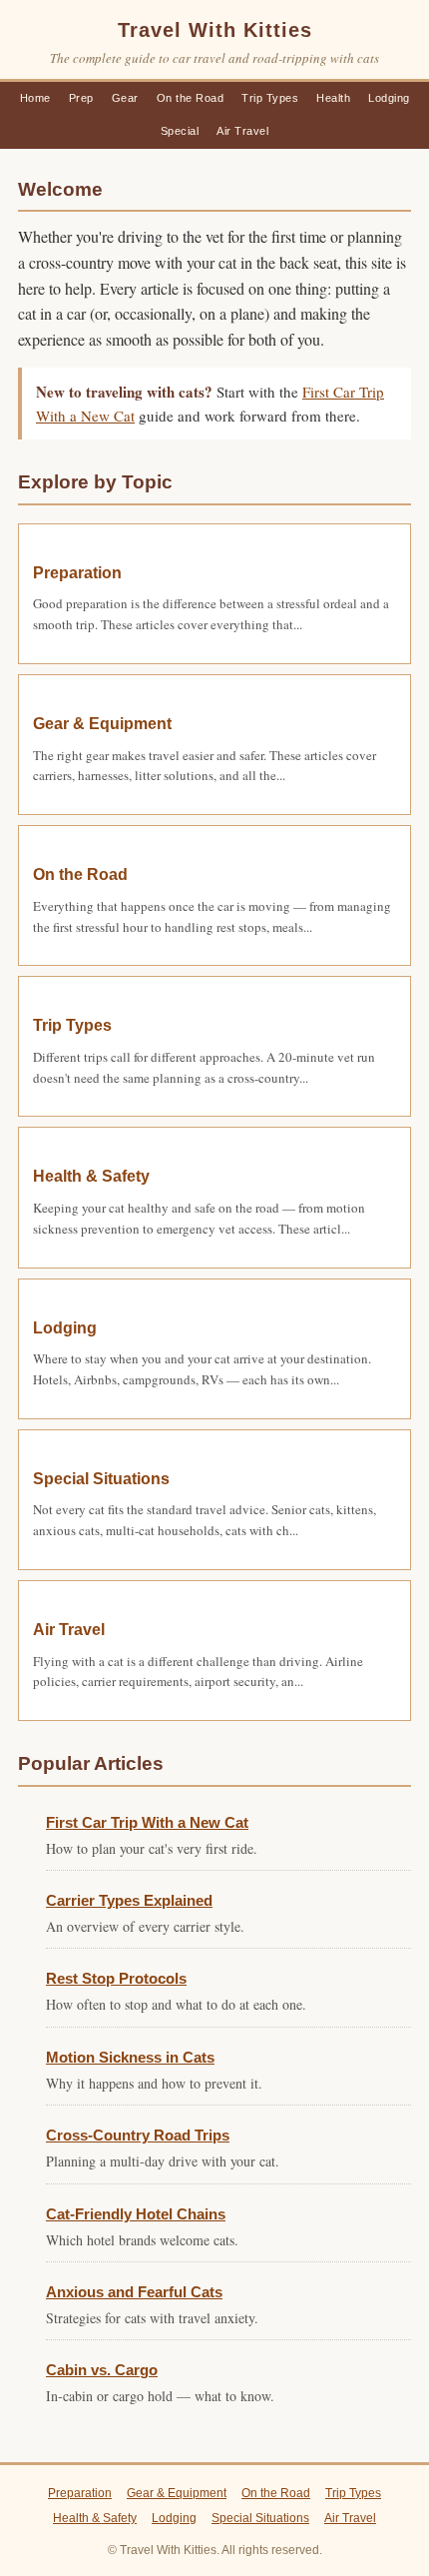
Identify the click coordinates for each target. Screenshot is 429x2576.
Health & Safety (91, 1176)
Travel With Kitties (215, 30)
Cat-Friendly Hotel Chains (136, 2214)
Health (333, 98)
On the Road (191, 98)
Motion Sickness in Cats (130, 2057)
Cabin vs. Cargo (102, 2370)
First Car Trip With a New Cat (147, 1822)
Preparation (77, 573)
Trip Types (270, 98)
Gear (125, 98)
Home (35, 98)
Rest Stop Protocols (116, 1978)
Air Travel (242, 131)
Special (180, 131)
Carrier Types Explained (129, 1900)
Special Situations (101, 1479)
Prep (81, 98)
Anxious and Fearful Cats (134, 2292)
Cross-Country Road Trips (138, 2135)
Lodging (389, 98)
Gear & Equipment (102, 724)
